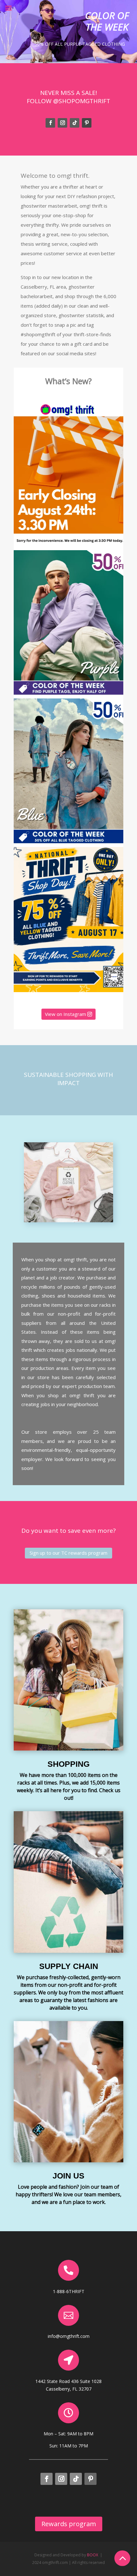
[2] (122, 2572)
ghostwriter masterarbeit (49, 206)
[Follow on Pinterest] (87, 123)
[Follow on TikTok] (75, 123)
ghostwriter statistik (81, 315)
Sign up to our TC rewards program (68, 1553)
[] (68, 2369)
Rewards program (69, 2524)
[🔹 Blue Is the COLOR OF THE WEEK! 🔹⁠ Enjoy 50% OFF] (68, 771)
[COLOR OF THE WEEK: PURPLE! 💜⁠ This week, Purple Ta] (68, 623)
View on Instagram (65, 1014)
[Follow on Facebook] (50, 123)
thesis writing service (44, 244)
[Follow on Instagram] (62, 123)
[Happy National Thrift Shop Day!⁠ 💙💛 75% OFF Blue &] (68, 920)
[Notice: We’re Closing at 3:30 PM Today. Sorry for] (68, 474)
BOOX (93, 2555)
